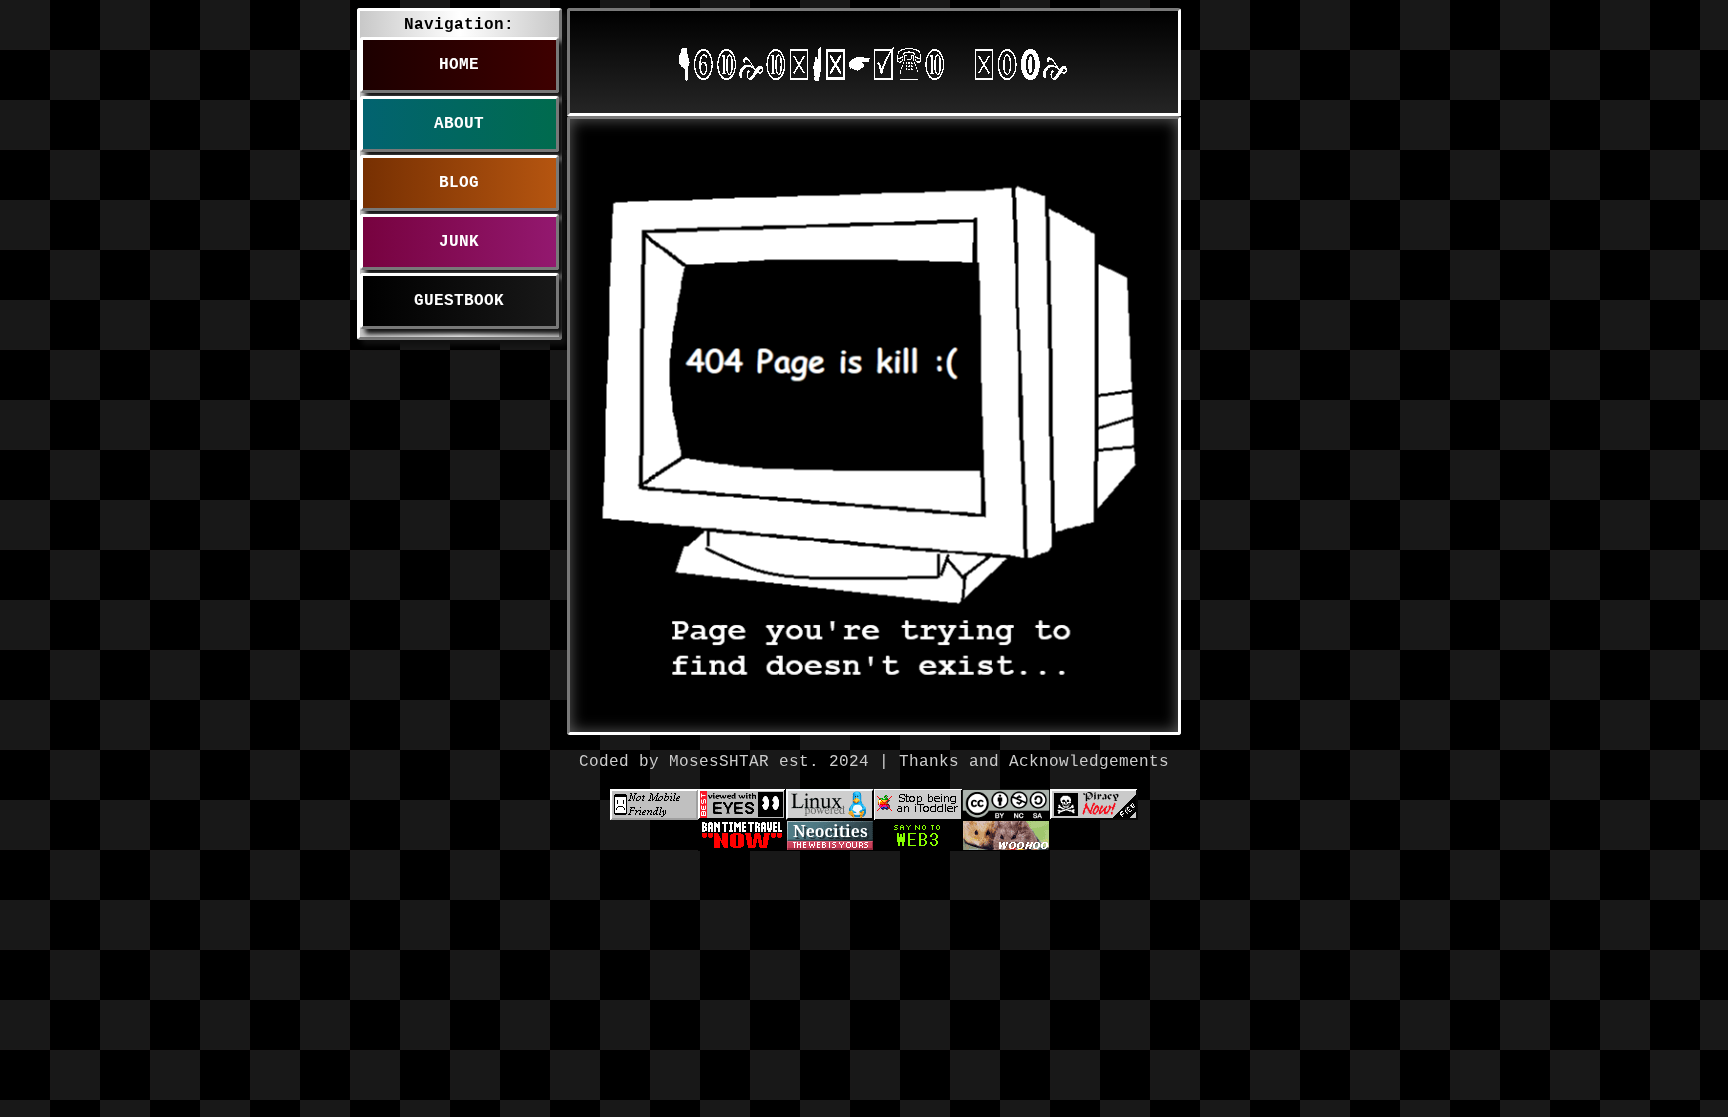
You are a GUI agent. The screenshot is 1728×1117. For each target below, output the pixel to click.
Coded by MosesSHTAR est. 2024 (724, 762)
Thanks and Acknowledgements (1034, 762)
